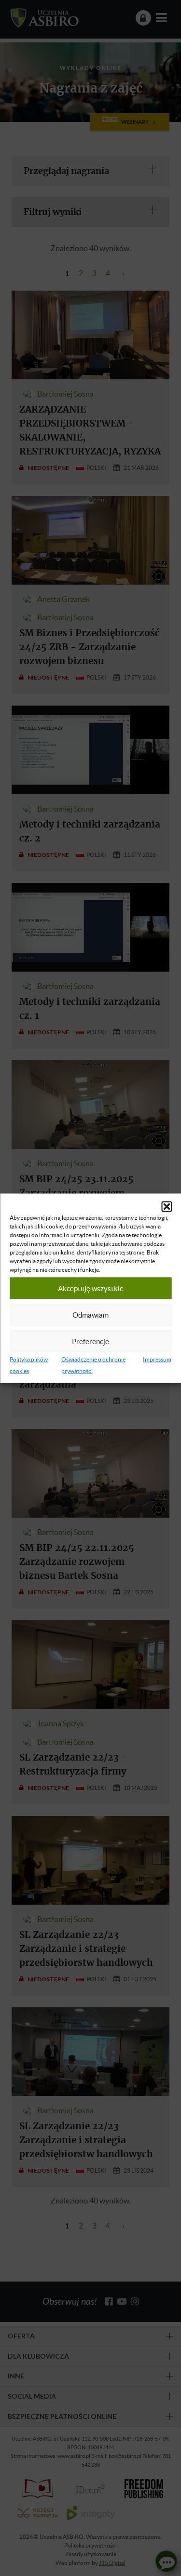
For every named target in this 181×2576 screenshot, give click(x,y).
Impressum (157, 1359)
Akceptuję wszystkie (91, 1288)
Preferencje (90, 1341)
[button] (167, 1206)
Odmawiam (90, 1315)
